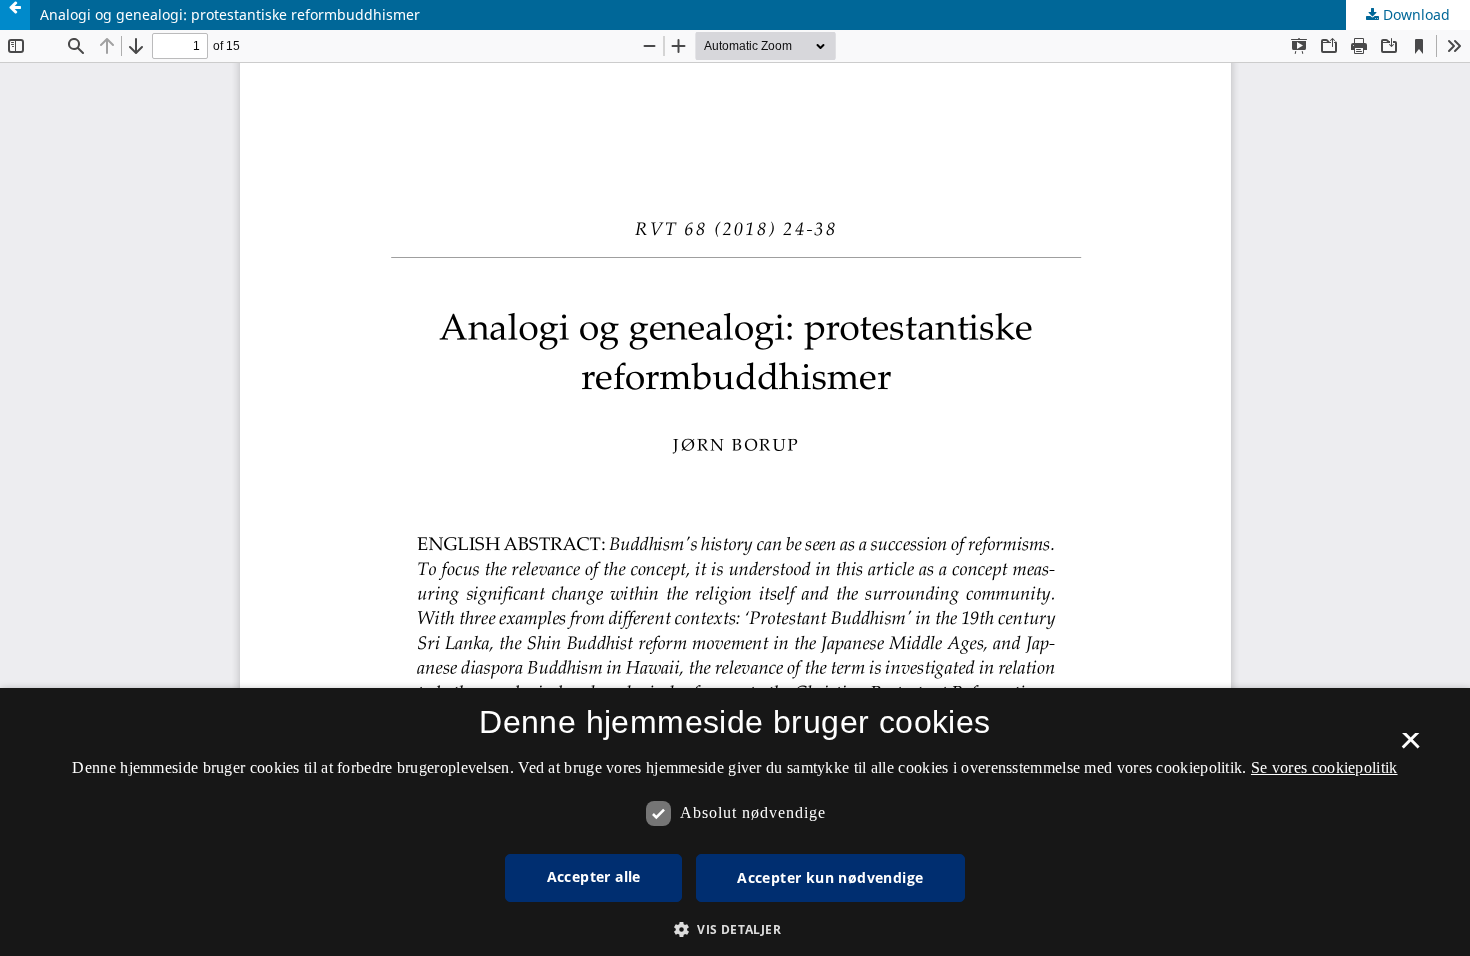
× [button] (1410, 747)
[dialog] (735, 822)
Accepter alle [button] (594, 876)
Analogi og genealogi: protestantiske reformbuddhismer (230, 14)
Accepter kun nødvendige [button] (830, 877)
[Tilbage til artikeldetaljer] (15, 15)
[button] (735, 929)
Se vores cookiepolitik (1324, 767)
